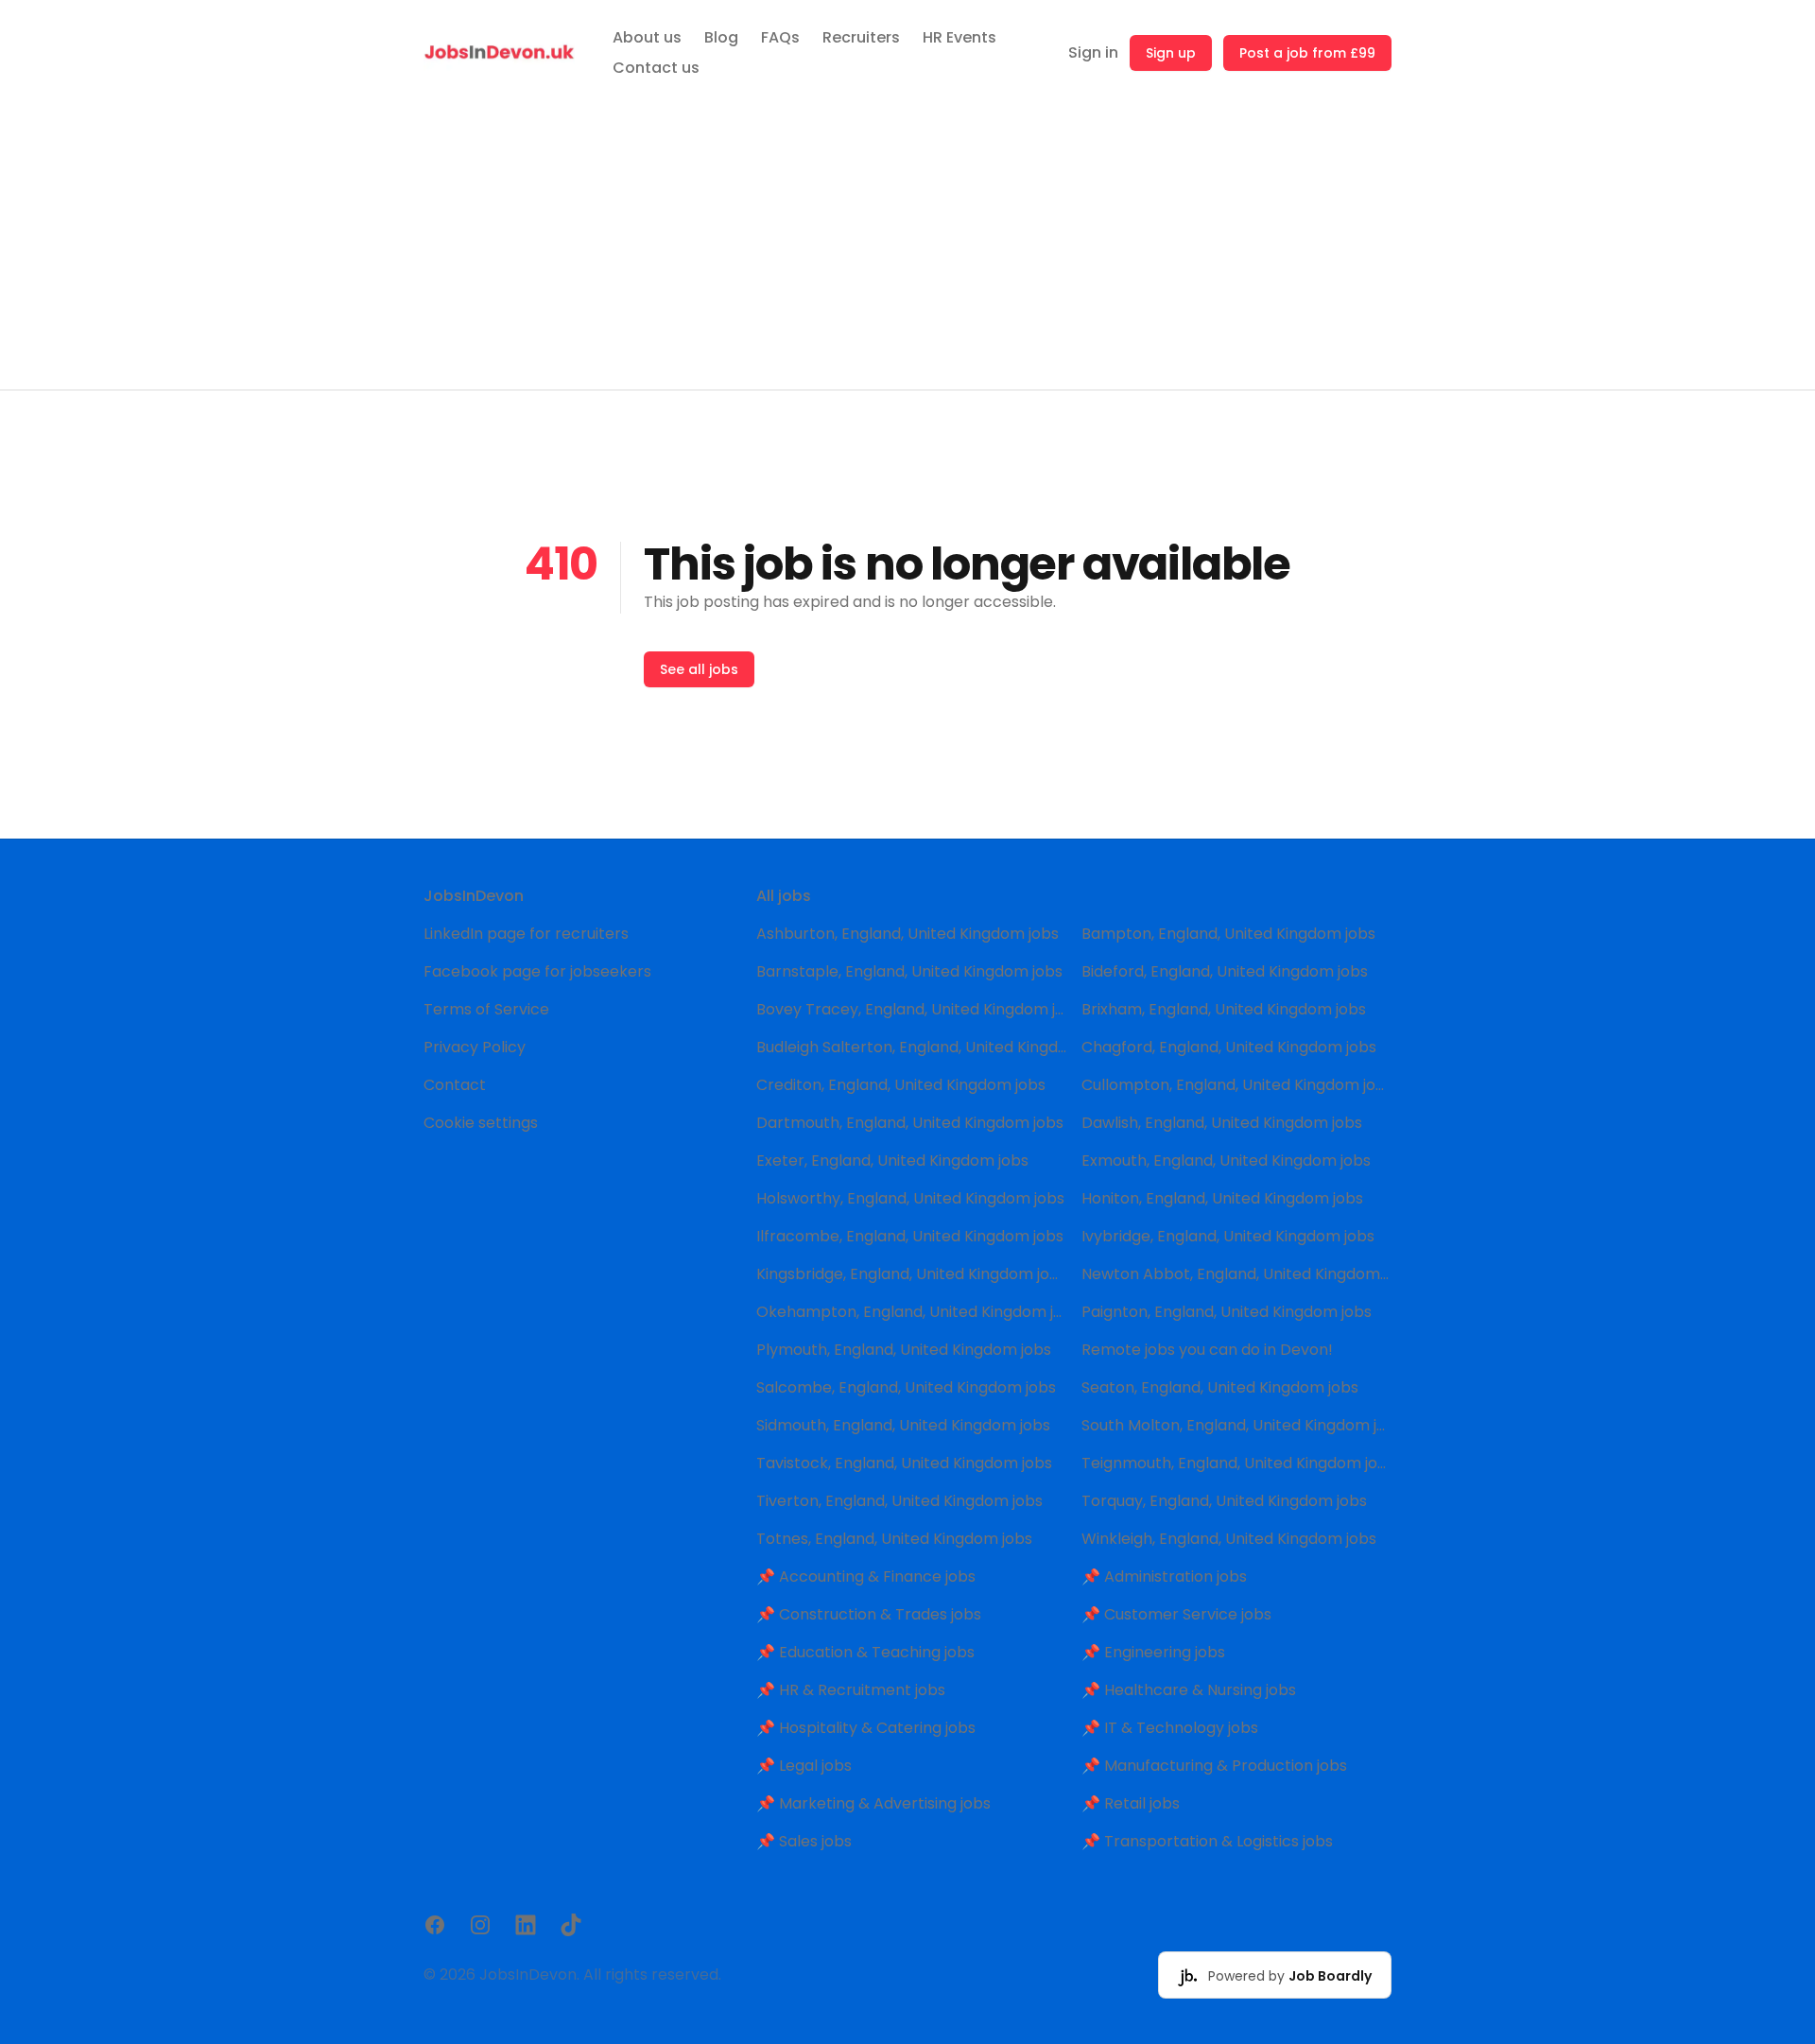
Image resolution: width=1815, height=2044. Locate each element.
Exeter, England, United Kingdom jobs (892, 1161)
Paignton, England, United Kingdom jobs (1227, 1312)
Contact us (656, 68)
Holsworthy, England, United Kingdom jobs (910, 1198)
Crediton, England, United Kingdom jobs (901, 1085)
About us (647, 37)
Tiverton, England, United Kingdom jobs (899, 1501)
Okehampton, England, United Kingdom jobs (911, 1312)
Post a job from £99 (1307, 53)
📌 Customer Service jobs (1176, 1614)
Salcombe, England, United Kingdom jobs (906, 1387)
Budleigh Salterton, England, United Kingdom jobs (911, 1047)
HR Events (959, 37)
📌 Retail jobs (1131, 1803)
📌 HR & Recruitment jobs (851, 1690)
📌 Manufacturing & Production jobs (1214, 1766)
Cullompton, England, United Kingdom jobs (1236, 1085)
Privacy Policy (475, 1047)
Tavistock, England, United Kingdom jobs (904, 1463)
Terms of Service (486, 1009)
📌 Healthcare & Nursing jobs (1189, 1690)
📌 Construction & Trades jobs (869, 1614)
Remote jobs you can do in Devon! (1207, 1350)
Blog (721, 37)
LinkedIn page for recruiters (526, 934)
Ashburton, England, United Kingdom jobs (907, 934)
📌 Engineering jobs (1153, 1652)
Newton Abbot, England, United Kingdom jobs (1236, 1274)
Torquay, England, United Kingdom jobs (1224, 1501)
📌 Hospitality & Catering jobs (866, 1728)
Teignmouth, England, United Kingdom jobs (1236, 1463)
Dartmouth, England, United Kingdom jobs (910, 1123)
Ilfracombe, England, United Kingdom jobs (910, 1236)
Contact (455, 1085)
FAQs (780, 37)
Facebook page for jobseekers (537, 971)
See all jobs (699, 669)
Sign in (1093, 52)
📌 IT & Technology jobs (1170, 1728)
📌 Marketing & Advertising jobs (873, 1803)
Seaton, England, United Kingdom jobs (1220, 1387)
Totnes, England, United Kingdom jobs (894, 1539)
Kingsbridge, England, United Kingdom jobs (911, 1274)
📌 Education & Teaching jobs (865, 1652)
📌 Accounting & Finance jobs (866, 1576)
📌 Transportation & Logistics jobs (1207, 1841)
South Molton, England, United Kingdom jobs (1236, 1425)
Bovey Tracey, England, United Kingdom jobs (911, 1009)
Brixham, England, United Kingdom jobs (1224, 1009)
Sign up (1171, 53)
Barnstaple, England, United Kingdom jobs (909, 971)
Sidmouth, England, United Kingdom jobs (903, 1425)
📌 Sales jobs (804, 1841)
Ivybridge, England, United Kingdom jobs (1228, 1236)
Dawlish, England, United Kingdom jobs (1222, 1123)
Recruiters (861, 37)
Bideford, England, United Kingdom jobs (1225, 971)
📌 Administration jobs (1164, 1576)
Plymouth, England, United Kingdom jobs (904, 1350)
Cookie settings (481, 1123)
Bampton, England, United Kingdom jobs (1228, 934)
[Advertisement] (907, 248)
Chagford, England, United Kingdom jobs (1229, 1047)
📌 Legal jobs (804, 1766)
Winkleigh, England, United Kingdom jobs (1229, 1539)
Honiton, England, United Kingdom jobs (1222, 1198)
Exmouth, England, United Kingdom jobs (1226, 1161)
